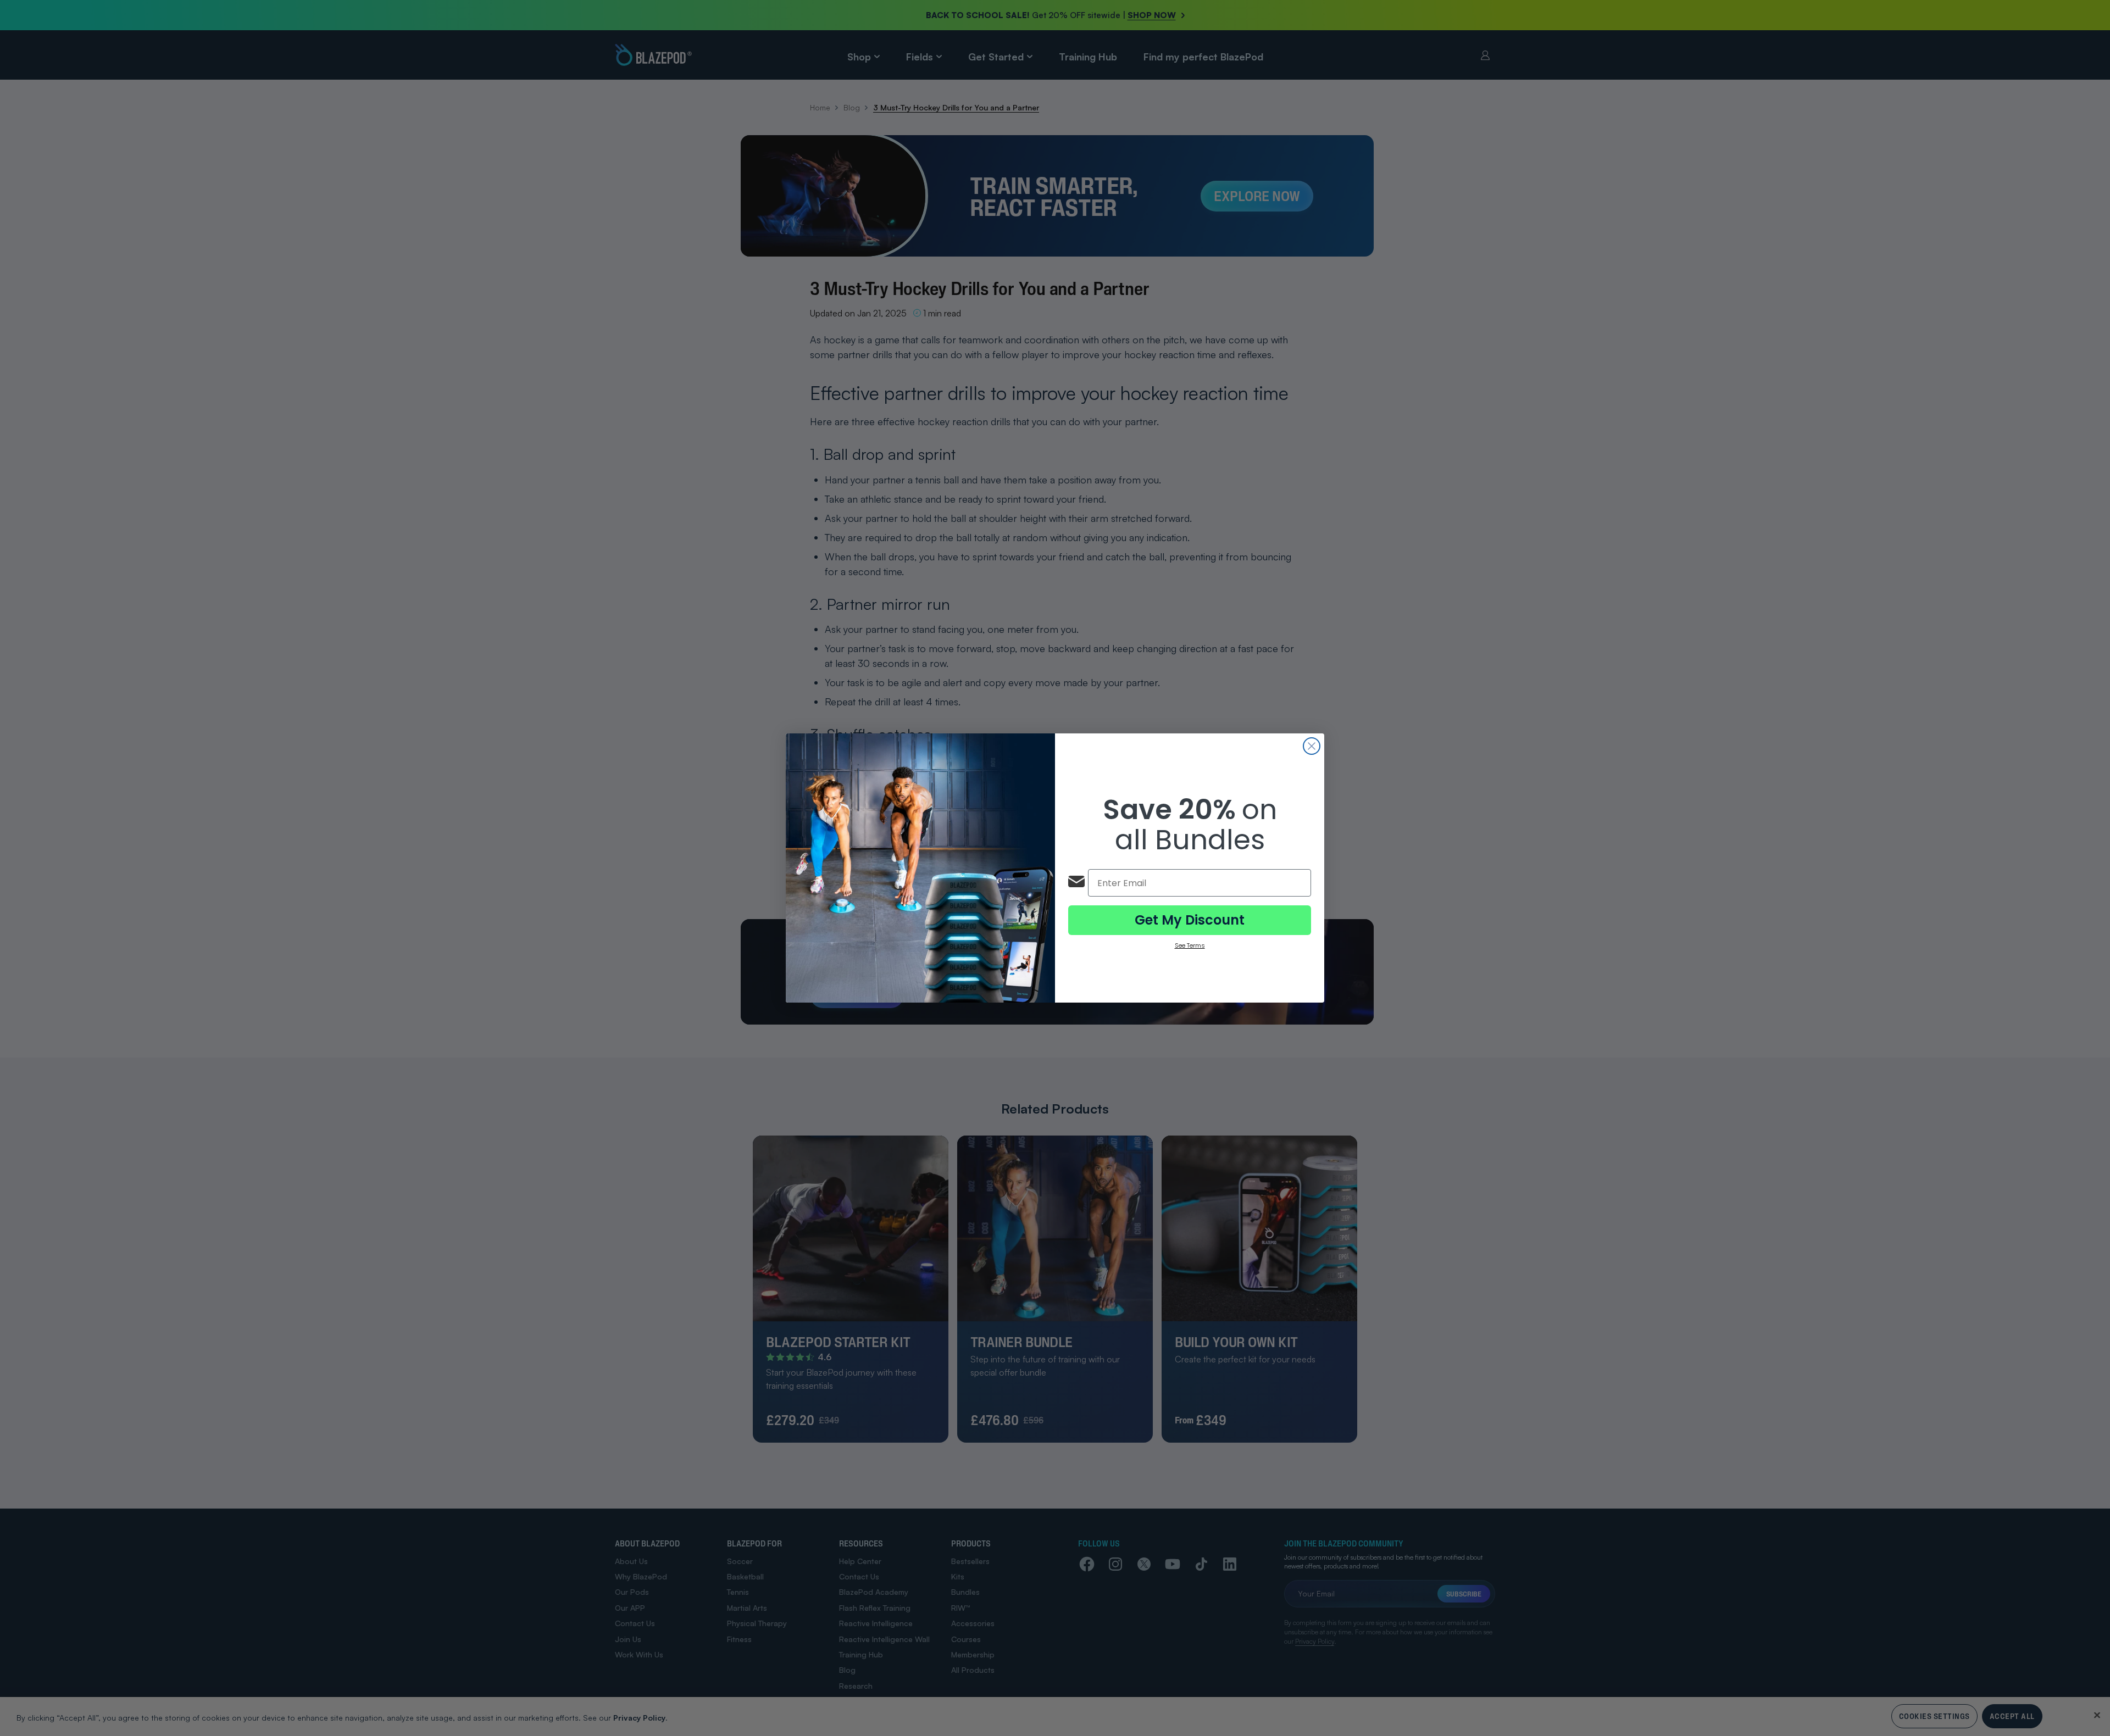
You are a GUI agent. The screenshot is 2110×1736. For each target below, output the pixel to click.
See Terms (1190, 945)
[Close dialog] (1312, 746)
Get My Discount (1190, 920)
